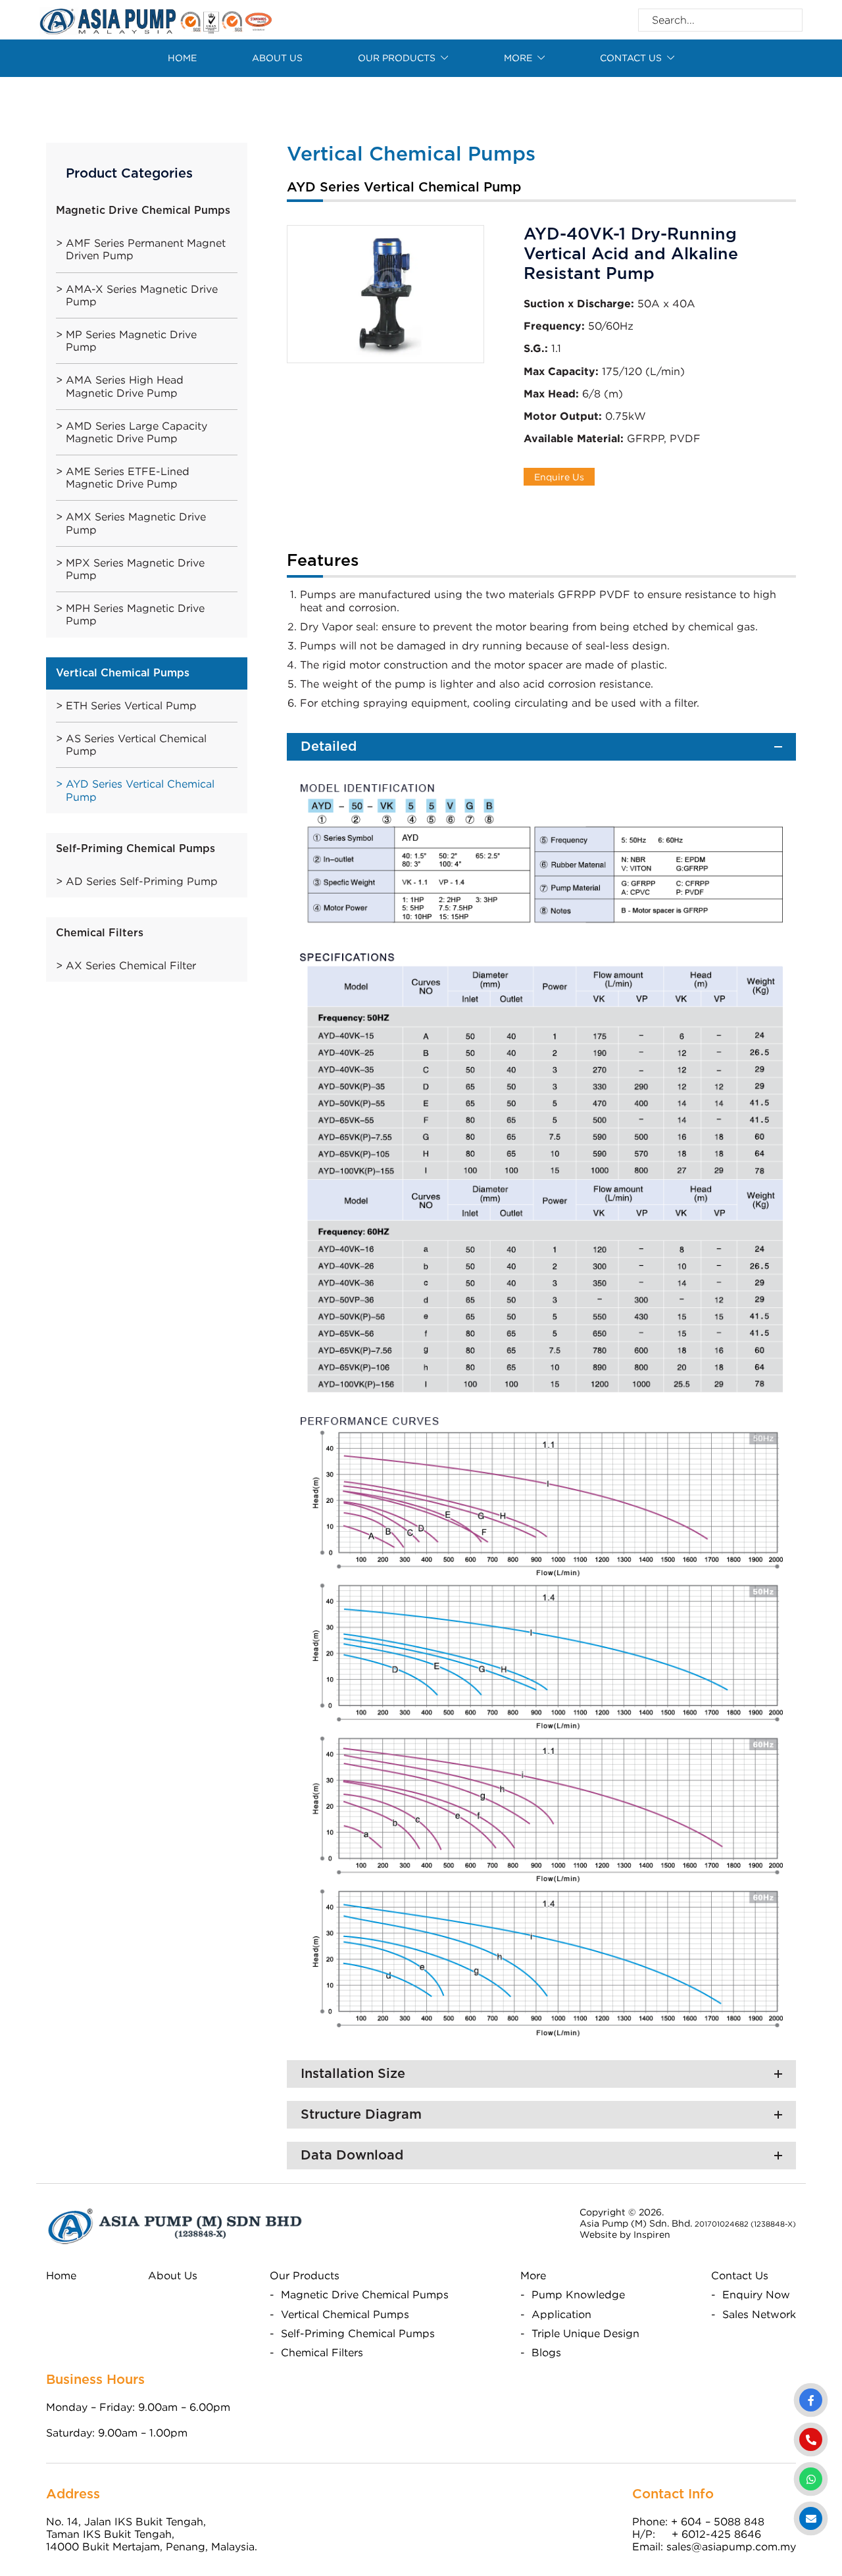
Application (561, 2314)
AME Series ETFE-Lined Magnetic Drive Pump (128, 477)
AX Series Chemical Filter (131, 965)
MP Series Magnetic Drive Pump (131, 341)
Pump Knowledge (578, 2294)
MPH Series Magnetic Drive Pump (135, 614)
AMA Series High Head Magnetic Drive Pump (125, 386)
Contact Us (740, 2275)
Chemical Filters (322, 2352)
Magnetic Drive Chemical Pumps (365, 2294)
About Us (277, 58)
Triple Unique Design (585, 2333)
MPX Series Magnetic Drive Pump (135, 569)
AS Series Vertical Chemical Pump (136, 745)
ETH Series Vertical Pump (131, 705)
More (518, 58)
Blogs (546, 2352)
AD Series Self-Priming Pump (142, 881)
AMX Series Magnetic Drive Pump (136, 523)
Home (182, 58)
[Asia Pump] (156, 18)
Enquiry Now (756, 2294)
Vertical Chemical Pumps (345, 2314)
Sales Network (759, 2314)
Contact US (631, 58)
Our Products (397, 58)
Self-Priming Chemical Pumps (358, 2333)
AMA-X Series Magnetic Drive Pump (142, 295)
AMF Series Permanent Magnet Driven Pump (146, 249)
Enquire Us (559, 477)
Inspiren (652, 2234)
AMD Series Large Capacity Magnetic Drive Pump (136, 432)
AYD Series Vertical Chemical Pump (140, 790)
